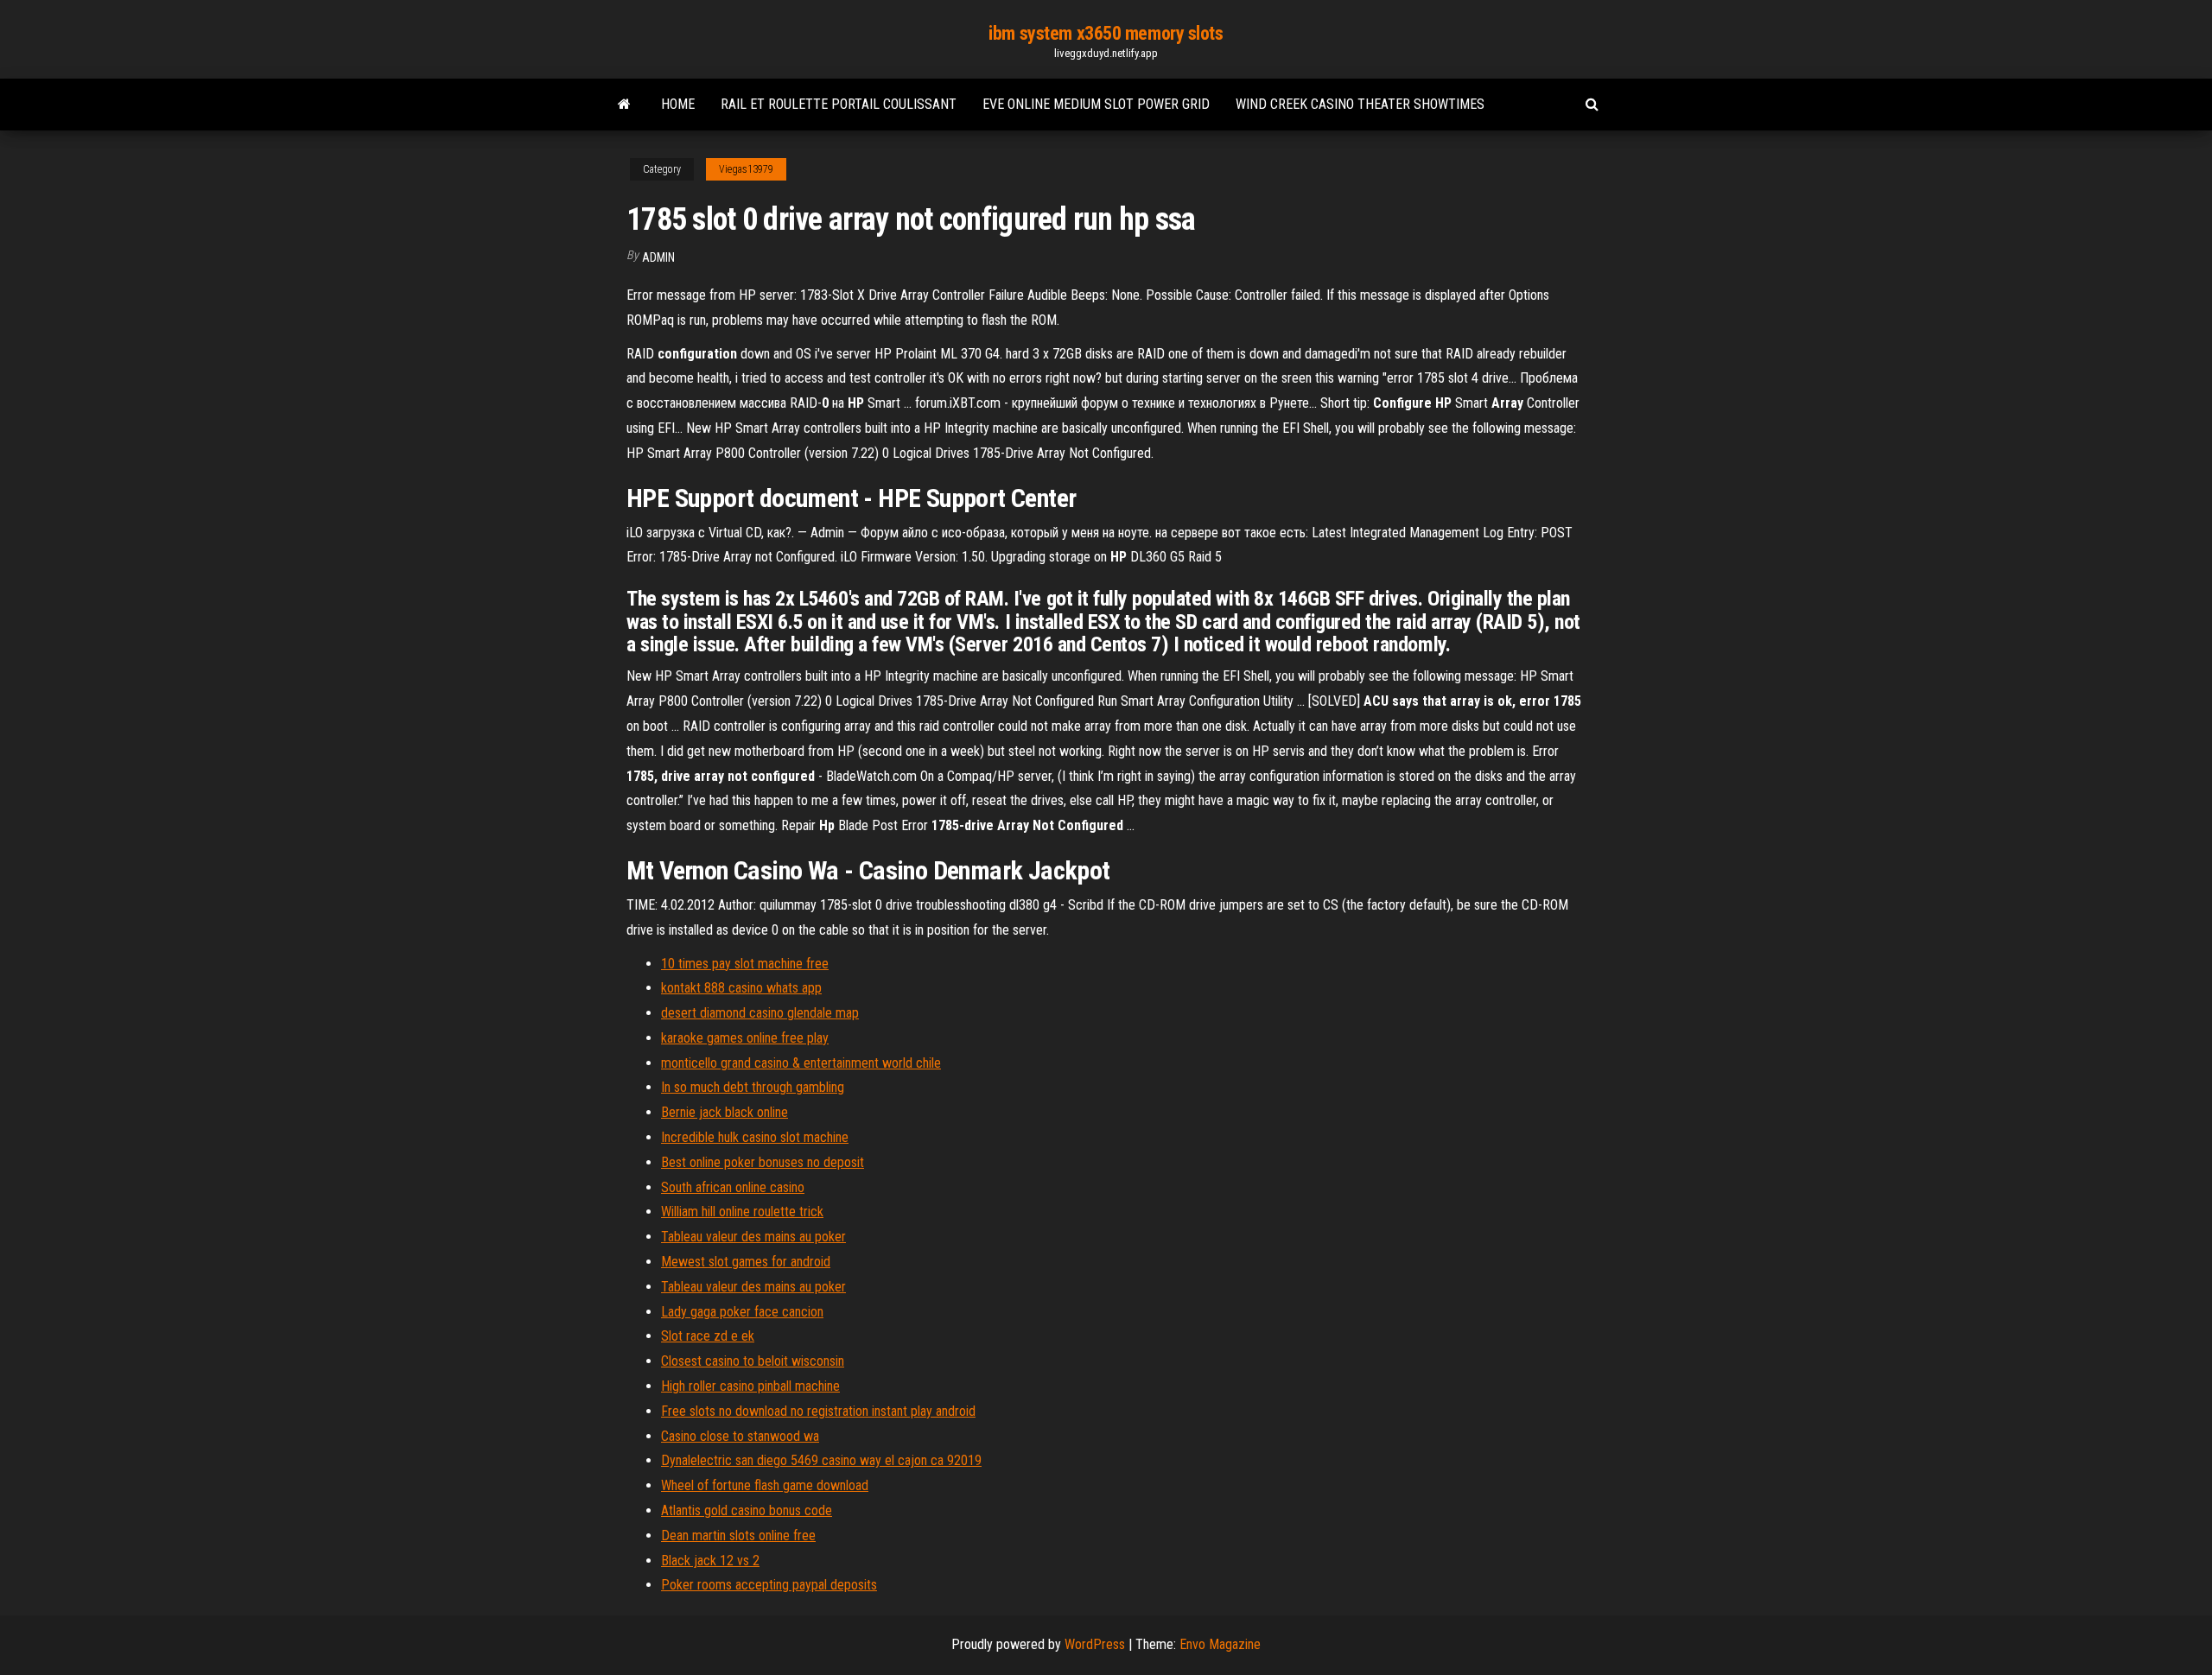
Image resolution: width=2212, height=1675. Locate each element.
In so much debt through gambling (753, 1087)
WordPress (1095, 1644)
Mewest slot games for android (746, 1262)
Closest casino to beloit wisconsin (753, 1361)
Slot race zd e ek (708, 1336)
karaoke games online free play (745, 1038)
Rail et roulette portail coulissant (839, 104)
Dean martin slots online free (738, 1535)
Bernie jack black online (725, 1112)
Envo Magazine (1220, 1644)
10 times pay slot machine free (745, 964)
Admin (658, 257)
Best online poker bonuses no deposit (763, 1162)
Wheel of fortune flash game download (765, 1485)
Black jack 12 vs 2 (710, 1561)
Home (678, 104)
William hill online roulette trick (742, 1212)
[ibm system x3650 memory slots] (624, 105)
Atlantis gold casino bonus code (747, 1510)
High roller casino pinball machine (750, 1386)
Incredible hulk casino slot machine (755, 1137)
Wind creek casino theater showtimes (1360, 104)
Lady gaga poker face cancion (742, 1312)
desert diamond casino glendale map (760, 1013)
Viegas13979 (746, 169)
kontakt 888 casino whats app (741, 988)
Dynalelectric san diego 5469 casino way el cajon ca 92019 (821, 1460)
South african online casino (733, 1187)
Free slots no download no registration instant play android (818, 1411)
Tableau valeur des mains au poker (753, 1237)
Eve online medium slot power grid (1096, 104)
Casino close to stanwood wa (740, 1436)
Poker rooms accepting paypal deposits (769, 1585)
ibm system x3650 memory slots (1106, 33)
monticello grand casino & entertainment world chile (801, 1063)
